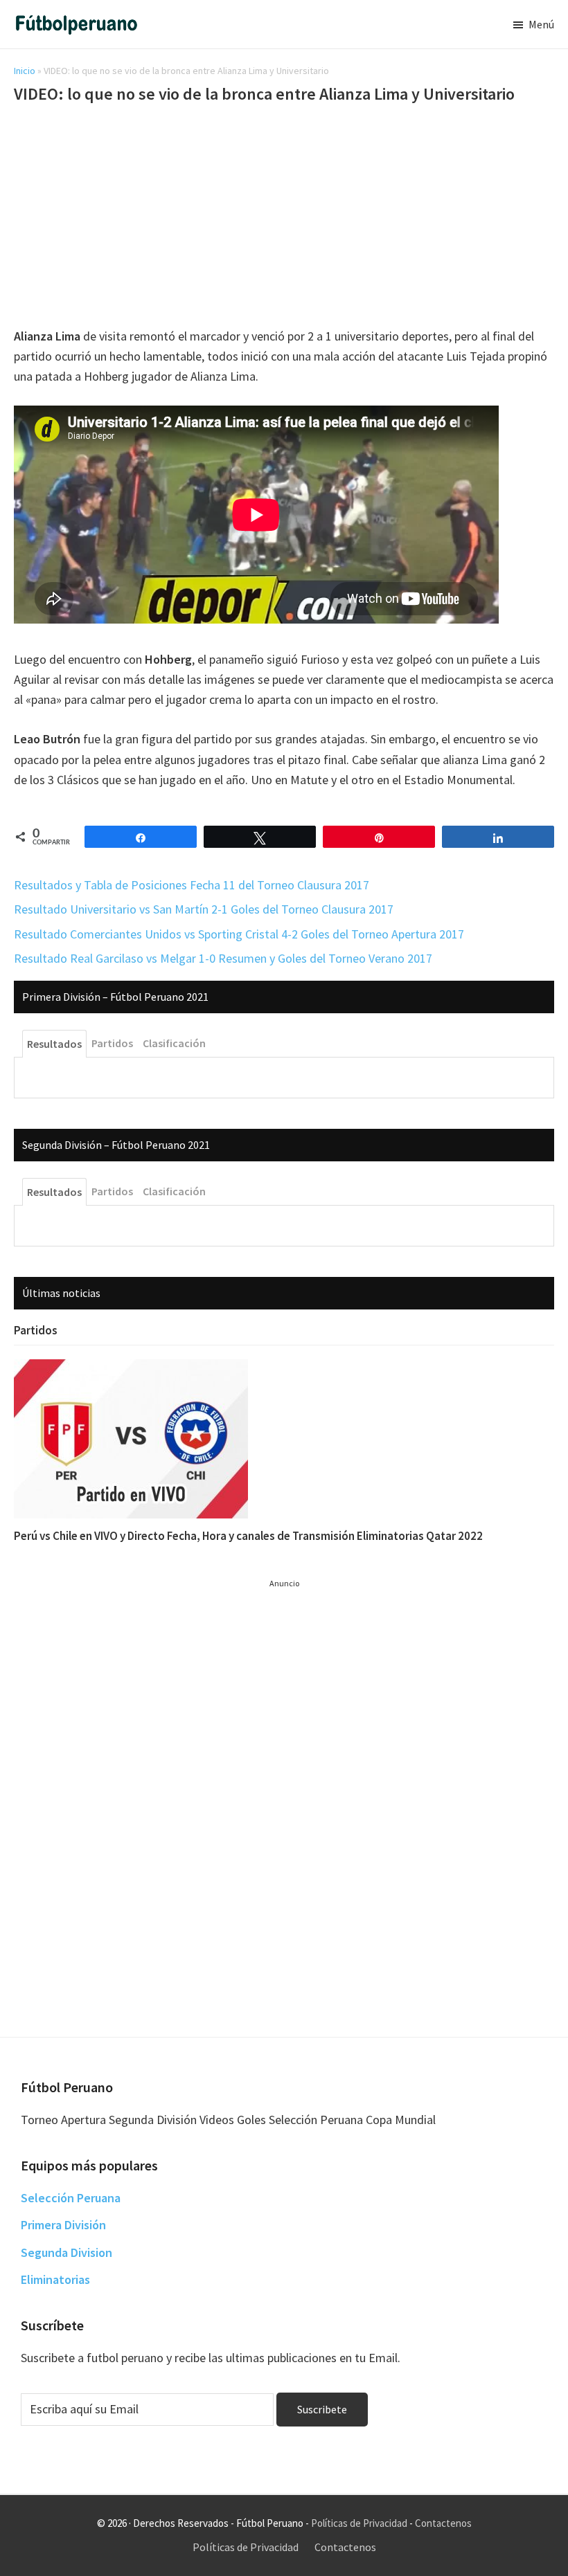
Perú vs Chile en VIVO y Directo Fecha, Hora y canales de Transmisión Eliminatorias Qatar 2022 (248, 1536)
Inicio (25, 71)
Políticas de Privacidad (359, 2523)
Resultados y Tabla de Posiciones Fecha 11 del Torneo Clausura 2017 (192, 885)
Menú (541, 24)
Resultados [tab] (54, 1044)
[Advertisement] (284, 218)
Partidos (36, 1330)
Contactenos (443, 2523)
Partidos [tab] (112, 1043)
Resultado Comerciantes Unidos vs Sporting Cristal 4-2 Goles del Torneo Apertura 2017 (239, 934)
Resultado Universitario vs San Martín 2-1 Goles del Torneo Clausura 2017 (204, 909)
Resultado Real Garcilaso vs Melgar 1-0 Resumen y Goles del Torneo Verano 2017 (223, 958)
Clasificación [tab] (174, 1043)
